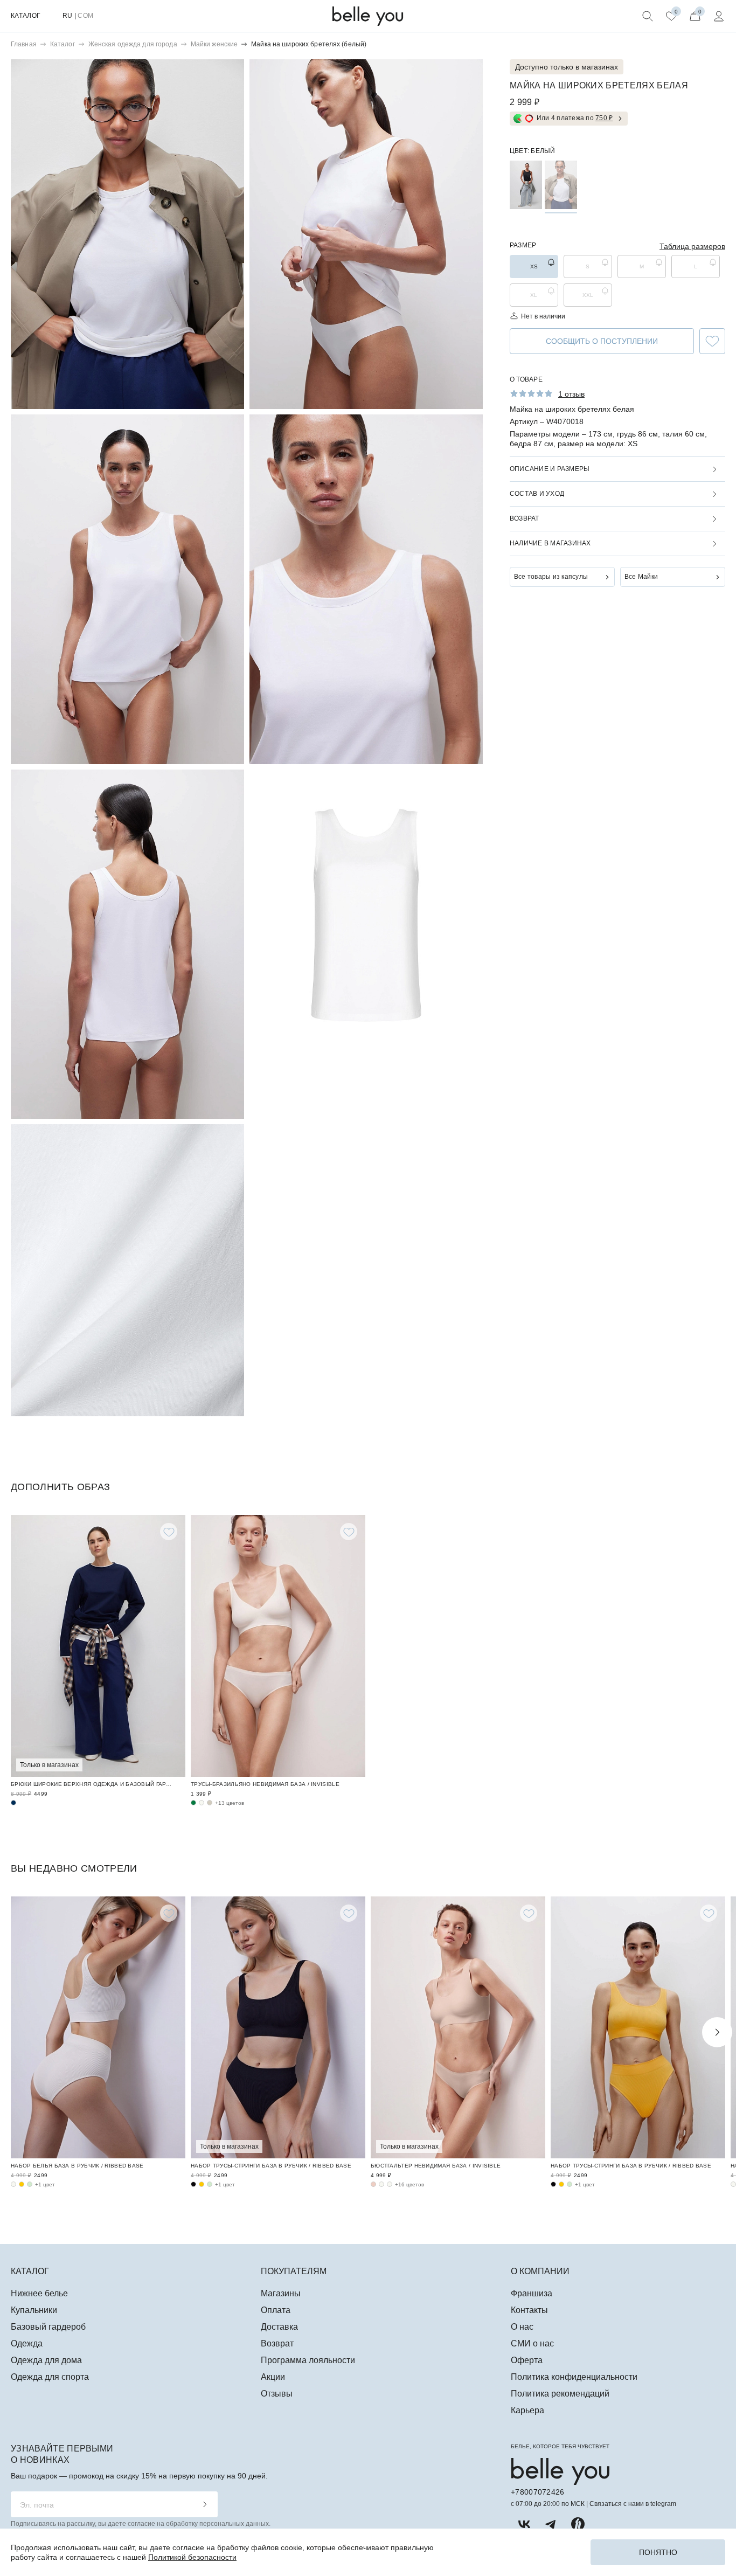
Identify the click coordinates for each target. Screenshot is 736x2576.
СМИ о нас (532, 2343)
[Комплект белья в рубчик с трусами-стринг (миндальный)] (210, 2184)
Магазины (281, 2293)
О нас (522, 2327)
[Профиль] (719, 16)
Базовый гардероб (48, 2327)
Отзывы (277, 2394)
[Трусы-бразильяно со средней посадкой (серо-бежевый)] (210, 1803)
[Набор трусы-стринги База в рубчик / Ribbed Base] (278, 2027)
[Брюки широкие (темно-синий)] (13, 1803)
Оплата (276, 2310)
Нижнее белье (39, 2293)
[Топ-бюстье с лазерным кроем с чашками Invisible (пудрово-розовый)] (373, 2184)
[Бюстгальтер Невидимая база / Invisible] (458, 2027)
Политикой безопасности (192, 2557)
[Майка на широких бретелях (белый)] (561, 185)
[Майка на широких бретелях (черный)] (526, 185)
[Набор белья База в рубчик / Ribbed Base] (98, 2027)
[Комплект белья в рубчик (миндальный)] (30, 2184)
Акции (273, 2377)
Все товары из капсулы (551, 577)
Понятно (658, 2552)
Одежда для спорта (50, 2377)
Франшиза (532, 2293)
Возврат (277, 2343)
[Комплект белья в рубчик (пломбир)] (13, 2184)
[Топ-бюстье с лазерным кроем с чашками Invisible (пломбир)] (381, 2184)
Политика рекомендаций (560, 2394)
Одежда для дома (46, 2360)
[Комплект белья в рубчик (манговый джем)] (22, 2184)
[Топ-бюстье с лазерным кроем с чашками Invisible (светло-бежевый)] (390, 2184)
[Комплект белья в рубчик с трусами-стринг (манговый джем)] (202, 2184)
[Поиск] (648, 16)
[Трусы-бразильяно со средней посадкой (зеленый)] (193, 1803)
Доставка (279, 2327)
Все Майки (641, 577)
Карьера (527, 2410)
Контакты (529, 2310)
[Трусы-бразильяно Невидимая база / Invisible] (278, 1646)
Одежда (27, 2343)
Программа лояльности (308, 2360)
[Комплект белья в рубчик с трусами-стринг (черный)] (193, 2184)
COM (85, 16)
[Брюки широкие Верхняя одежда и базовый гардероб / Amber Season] (98, 1646)
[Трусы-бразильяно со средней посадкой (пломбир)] (202, 1803)
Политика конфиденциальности (574, 2377)
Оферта (527, 2360)
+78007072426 (537, 2492)
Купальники (34, 2310)
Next (717, 2032)
